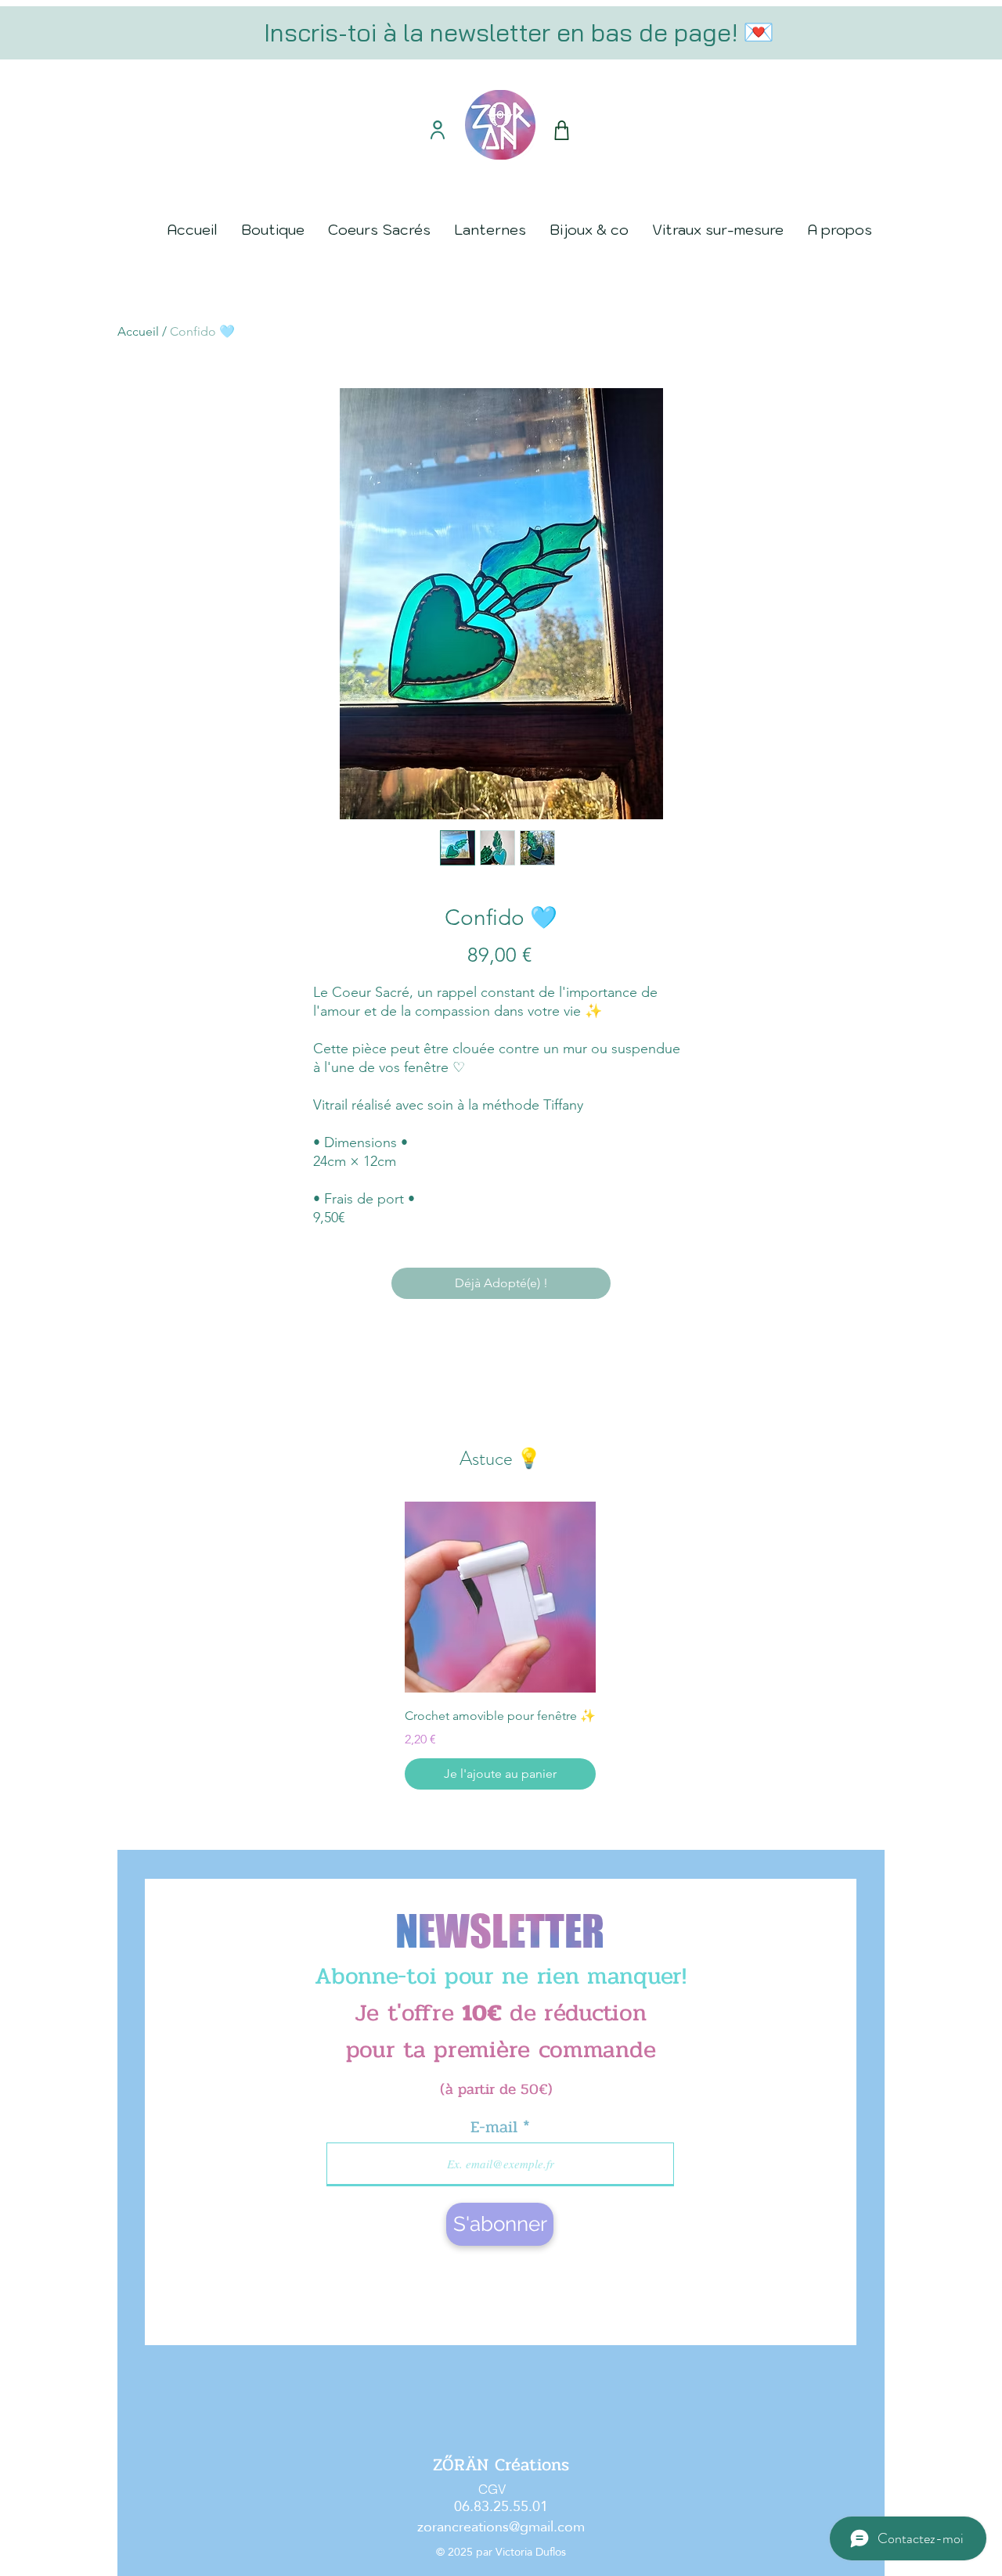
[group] (500, 1646)
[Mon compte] (437, 130)
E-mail (497, 2127)
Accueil (138, 331)
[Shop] (561, 130)
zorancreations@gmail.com (501, 2526)
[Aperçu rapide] (500, 1597)
